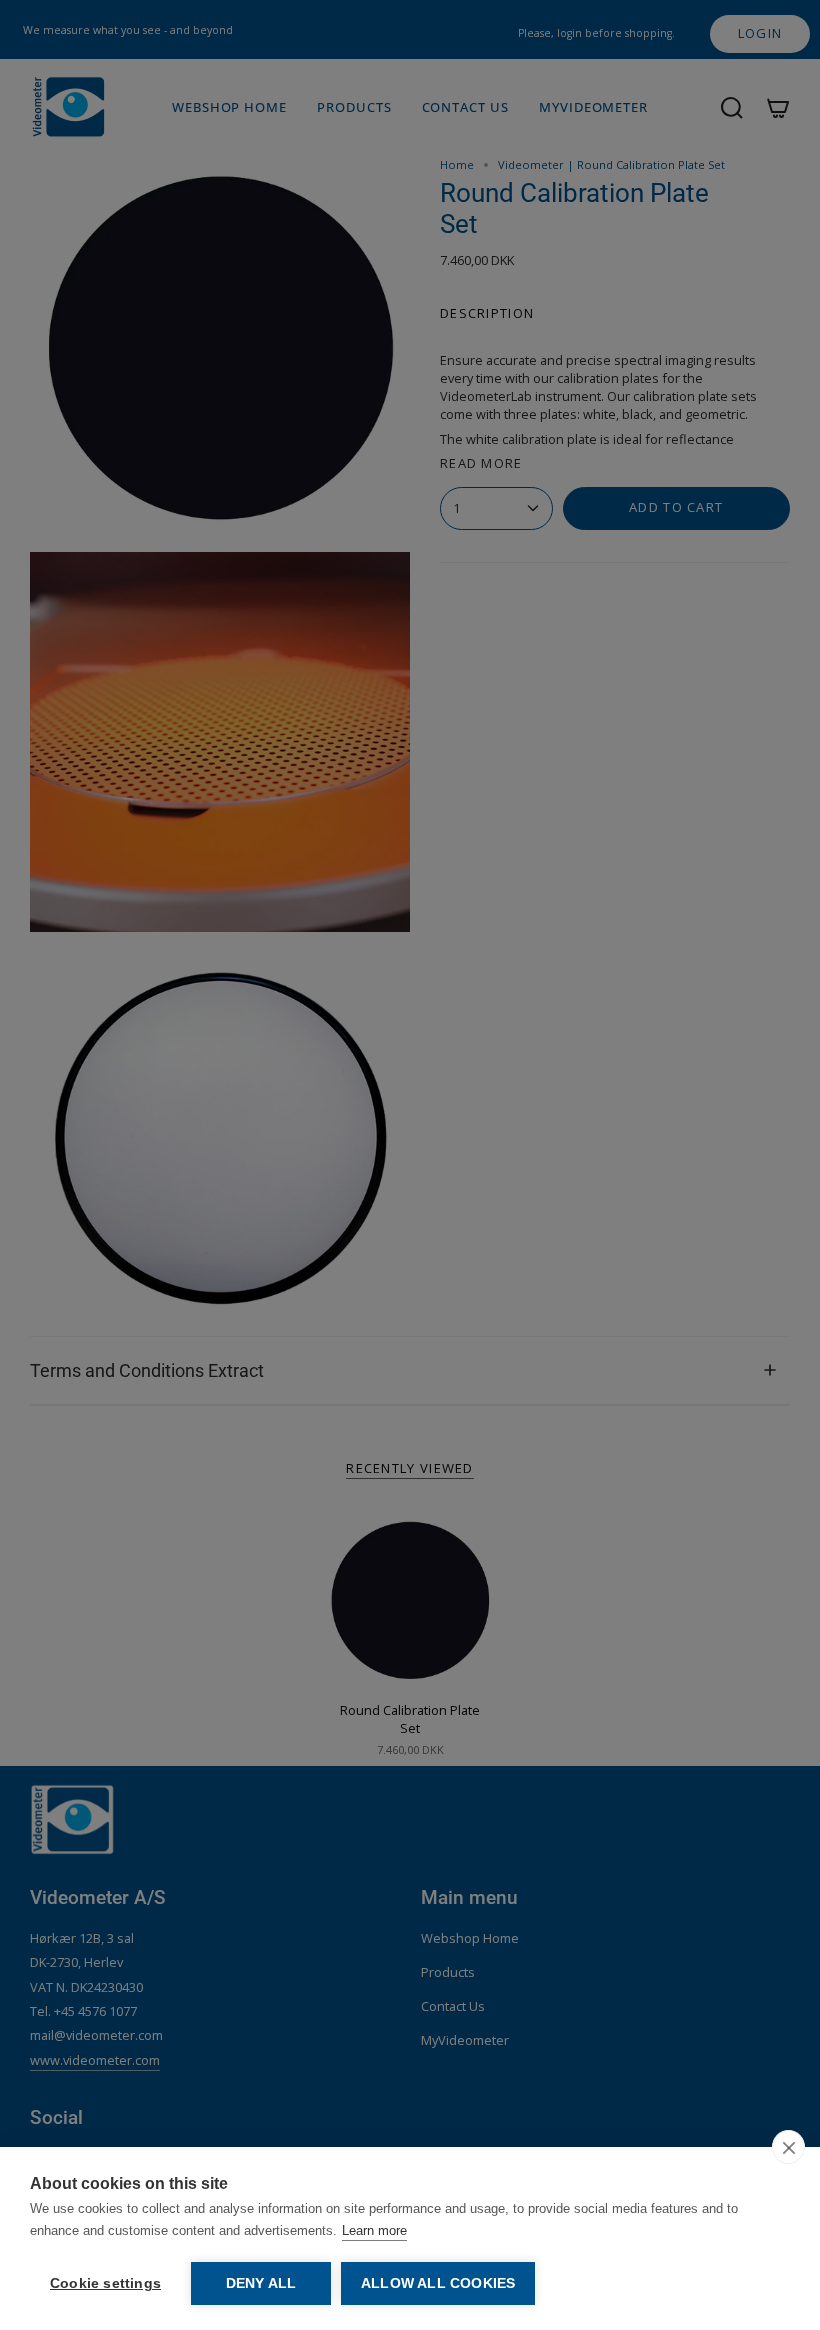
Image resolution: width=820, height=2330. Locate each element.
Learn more (374, 2230)
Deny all (261, 2283)
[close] (788, 2147)
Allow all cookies (438, 2283)
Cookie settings (105, 2283)
